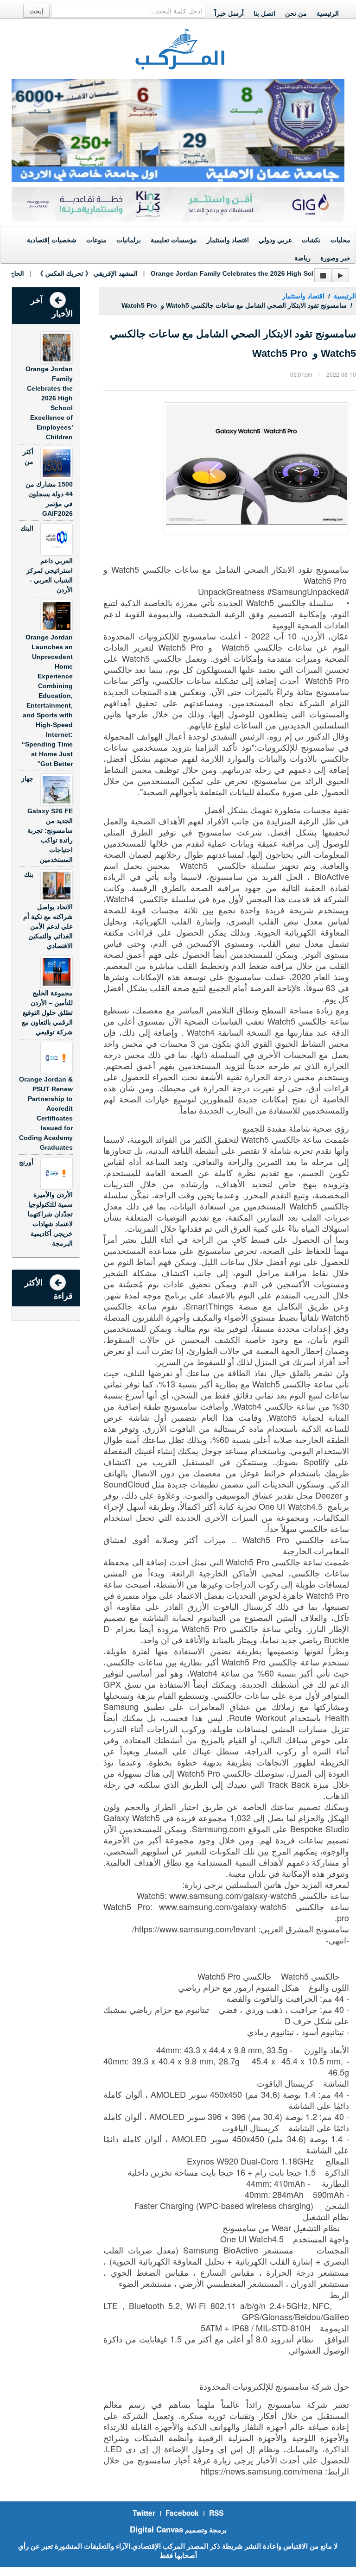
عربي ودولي (275, 240)
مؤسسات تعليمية (174, 240)
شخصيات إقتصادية (52, 240)
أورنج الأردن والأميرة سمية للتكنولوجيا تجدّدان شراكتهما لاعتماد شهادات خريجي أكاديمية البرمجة (46, 1203)
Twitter (144, 2513)
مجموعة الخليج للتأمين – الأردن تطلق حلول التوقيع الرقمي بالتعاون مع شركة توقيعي (47, 1013)
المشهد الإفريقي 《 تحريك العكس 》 (69, 273)
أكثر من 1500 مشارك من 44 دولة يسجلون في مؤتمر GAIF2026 (48, 483)
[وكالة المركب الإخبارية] (180, 48)
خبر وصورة (335, 258)
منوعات (96, 240)
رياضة (302, 258)
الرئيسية (328, 13)
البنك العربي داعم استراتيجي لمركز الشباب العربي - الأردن (47, 559)
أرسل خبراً (229, 13)
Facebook (182, 2513)
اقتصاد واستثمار (228, 240)
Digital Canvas (156, 2529)
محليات (340, 240)
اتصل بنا (264, 13)
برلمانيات (129, 240)
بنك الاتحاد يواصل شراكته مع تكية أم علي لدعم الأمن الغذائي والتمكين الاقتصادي (48, 910)
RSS (216, 2513)
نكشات (311, 240)
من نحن (296, 13)
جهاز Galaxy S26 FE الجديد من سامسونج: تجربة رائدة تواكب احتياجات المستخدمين (47, 819)
